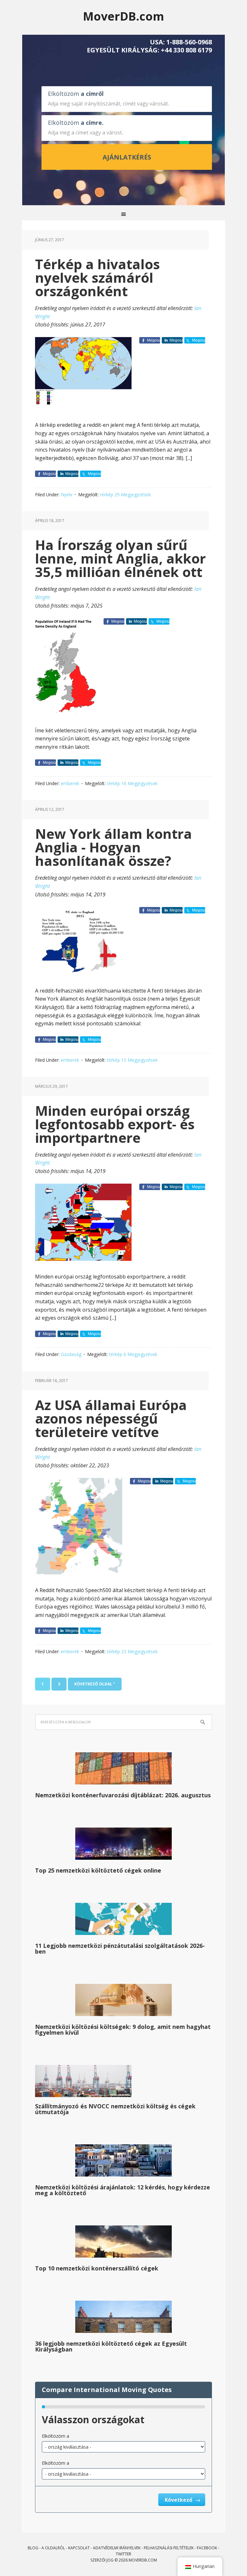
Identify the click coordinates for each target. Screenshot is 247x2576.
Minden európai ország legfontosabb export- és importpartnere (115, 1124)
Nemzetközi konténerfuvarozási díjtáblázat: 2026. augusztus (123, 1795)
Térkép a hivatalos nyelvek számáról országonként (97, 277)
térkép (107, 495)
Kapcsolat (79, 2548)
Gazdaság (71, 1354)
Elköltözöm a (55, 2436)
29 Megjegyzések (133, 495)
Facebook (207, 2548)
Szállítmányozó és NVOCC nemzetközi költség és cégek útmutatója (115, 2109)
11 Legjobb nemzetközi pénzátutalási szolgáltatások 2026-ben (120, 1948)
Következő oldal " (95, 1684)
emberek (70, 783)
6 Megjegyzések (140, 1354)
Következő (179, 2500)
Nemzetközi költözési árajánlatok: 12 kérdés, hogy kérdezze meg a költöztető (123, 2190)
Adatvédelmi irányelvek (117, 2548)
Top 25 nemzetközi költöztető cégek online (98, 1870)
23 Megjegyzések (139, 1651)
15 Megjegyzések (139, 1060)
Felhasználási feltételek (169, 2548)
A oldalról (53, 2548)
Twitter (123, 2554)
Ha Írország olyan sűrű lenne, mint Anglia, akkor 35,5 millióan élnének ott (120, 558)
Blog (33, 2548)
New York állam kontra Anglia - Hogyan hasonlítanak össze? (114, 847)
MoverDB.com (123, 16)
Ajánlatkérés (127, 157)
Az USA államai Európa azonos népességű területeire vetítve (111, 1418)
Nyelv (67, 495)
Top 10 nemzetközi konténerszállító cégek (97, 2268)
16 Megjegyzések (139, 783)
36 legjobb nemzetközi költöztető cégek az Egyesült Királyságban (111, 2346)
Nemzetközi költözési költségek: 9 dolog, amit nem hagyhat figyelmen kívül (123, 2030)
